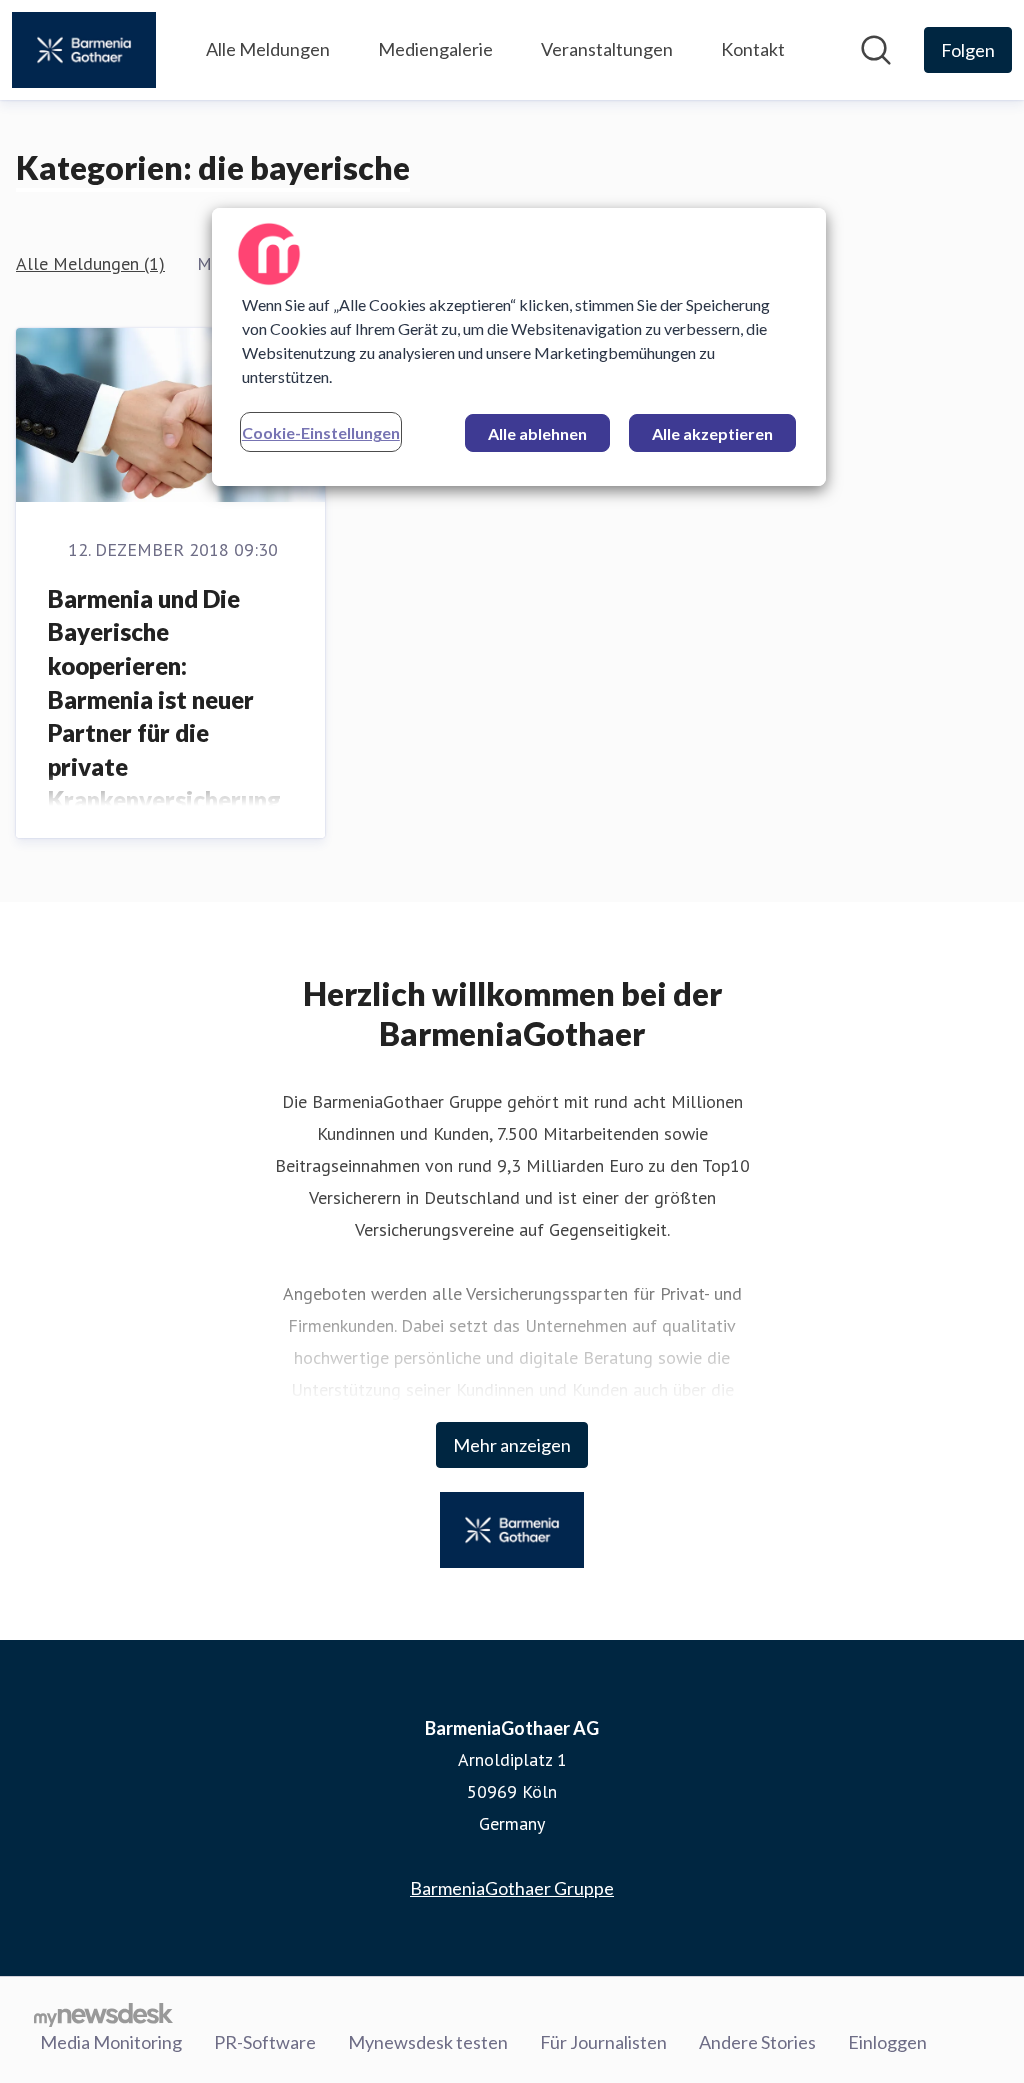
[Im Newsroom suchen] (876, 50)
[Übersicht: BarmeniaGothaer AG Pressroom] (84, 50)
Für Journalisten (603, 2042)
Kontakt (753, 49)
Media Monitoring (111, 2042)
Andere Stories (757, 2042)
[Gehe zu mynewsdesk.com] (103, 2014)
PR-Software (265, 2042)
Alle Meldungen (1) (90, 263)
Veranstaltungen (607, 49)
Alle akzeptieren (712, 433)
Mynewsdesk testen (428, 2042)
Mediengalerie (435, 49)
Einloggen (887, 2042)
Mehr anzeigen (512, 1445)
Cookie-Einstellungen (321, 432)
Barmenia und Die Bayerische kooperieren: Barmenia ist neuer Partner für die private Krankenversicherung (164, 699)
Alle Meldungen (268, 49)
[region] (519, 347)
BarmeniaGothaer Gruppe (512, 1888)
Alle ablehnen (537, 433)
